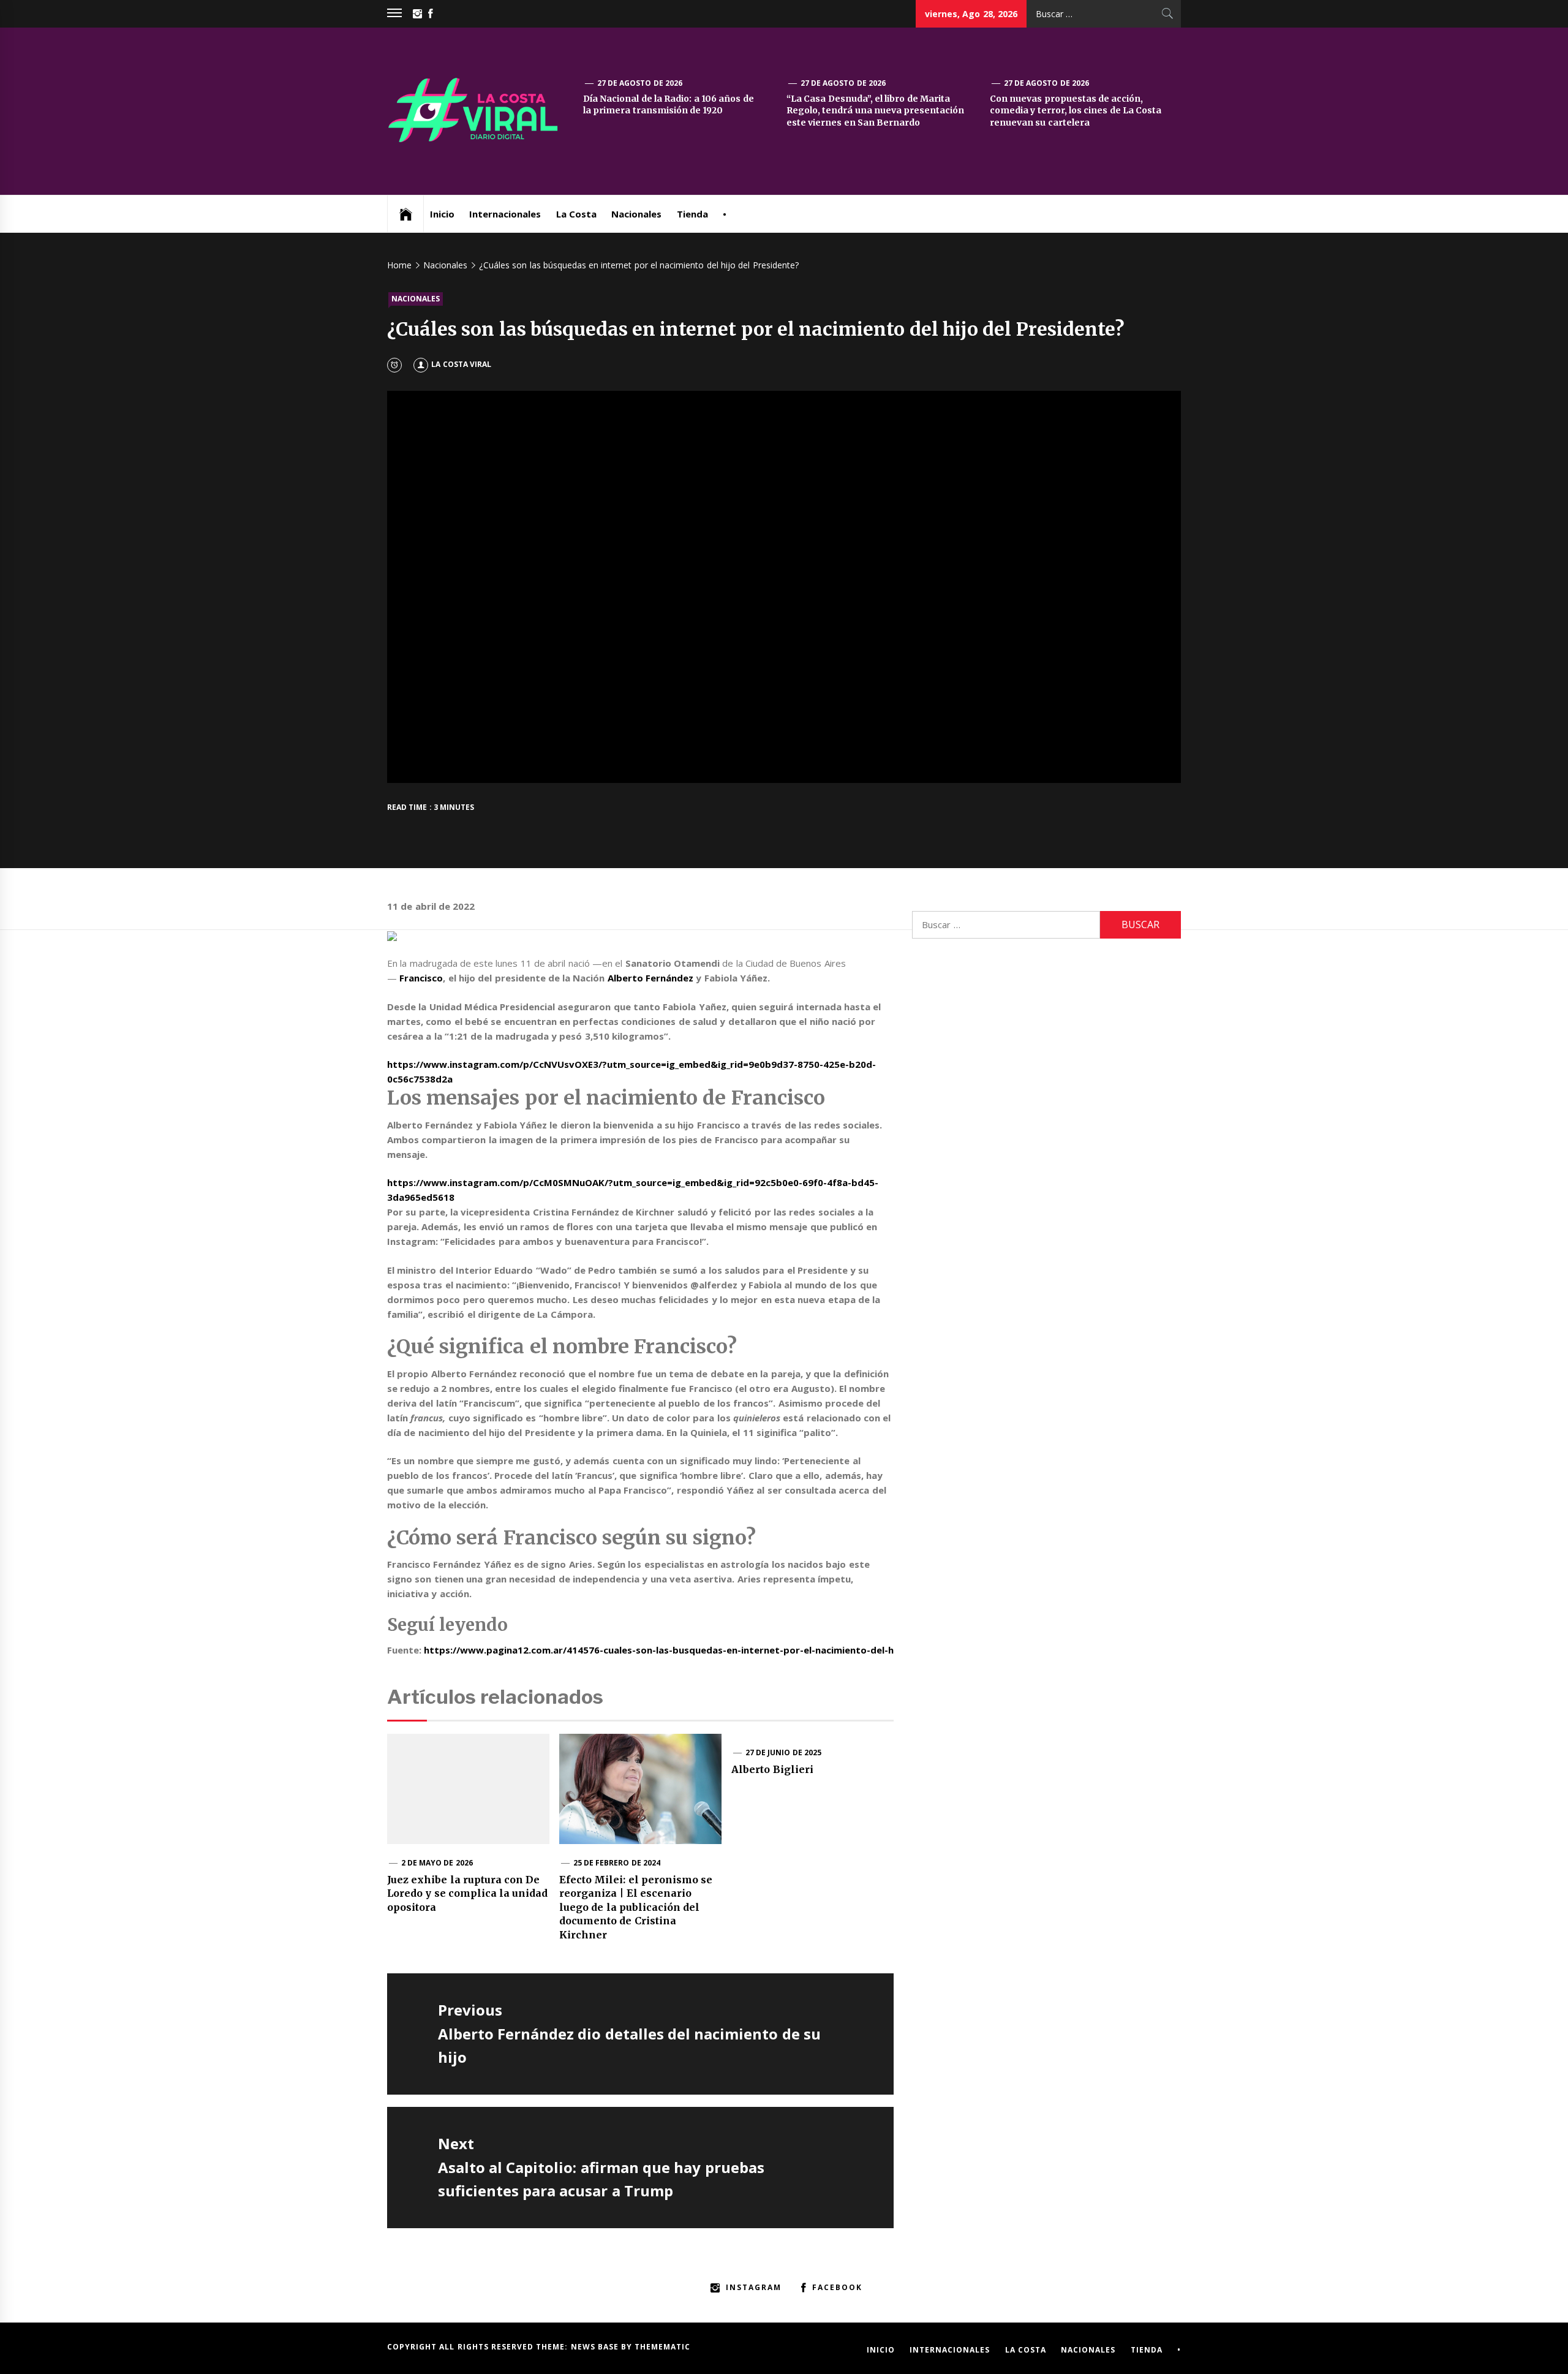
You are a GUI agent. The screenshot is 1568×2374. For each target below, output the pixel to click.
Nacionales (636, 214)
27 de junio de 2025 (783, 1752)
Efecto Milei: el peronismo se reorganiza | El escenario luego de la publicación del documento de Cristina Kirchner (636, 1907)
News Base (596, 2347)
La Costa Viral (461, 364)
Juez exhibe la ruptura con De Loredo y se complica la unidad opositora (468, 1893)
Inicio (442, 214)
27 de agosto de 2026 (640, 83)
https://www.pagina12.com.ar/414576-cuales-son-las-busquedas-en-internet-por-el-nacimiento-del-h (659, 1650)
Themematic (662, 2347)
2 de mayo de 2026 (437, 1863)
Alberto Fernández (650, 978)
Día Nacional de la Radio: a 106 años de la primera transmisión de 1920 (668, 105)
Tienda (692, 214)
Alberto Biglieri (772, 1769)
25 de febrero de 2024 (617, 1863)
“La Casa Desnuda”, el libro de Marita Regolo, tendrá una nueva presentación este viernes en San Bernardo (875, 111)
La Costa (576, 214)
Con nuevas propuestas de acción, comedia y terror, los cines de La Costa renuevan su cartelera (1076, 111)
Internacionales (505, 214)
